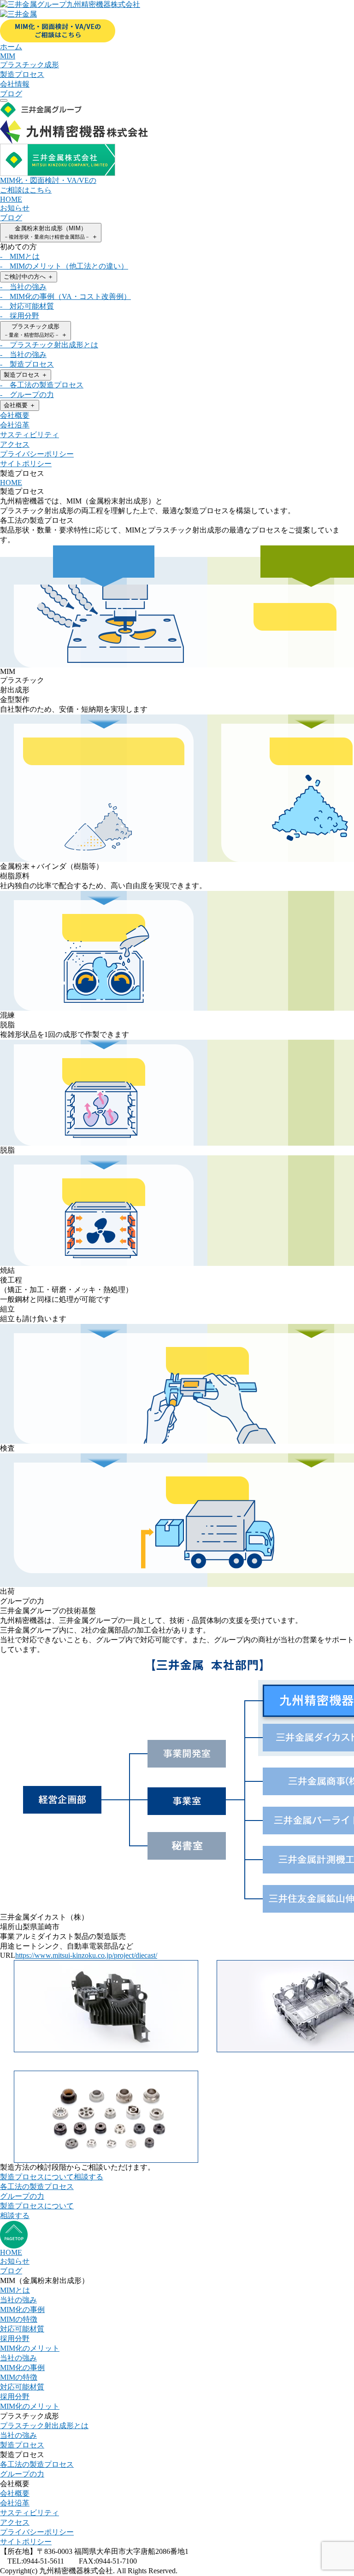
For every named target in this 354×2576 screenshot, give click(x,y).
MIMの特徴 (19, 2319)
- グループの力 (27, 395)
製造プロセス (26, 375)
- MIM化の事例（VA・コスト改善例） (65, 296)
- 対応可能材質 (27, 306)
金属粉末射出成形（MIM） (51, 232)
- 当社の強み (23, 287)
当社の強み (18, 2300)
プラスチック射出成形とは (44, 2426)
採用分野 (15, 2339)
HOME (11, 199)
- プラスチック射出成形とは (49, 345)
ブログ (11, 218)
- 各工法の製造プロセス (42, 385)
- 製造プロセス (27, 364)
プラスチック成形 (35, 331)
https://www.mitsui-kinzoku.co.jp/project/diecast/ (86, 1955)
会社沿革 (15, 425)
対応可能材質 (22, 2329)
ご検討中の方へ (29, 277)
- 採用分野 (20, 316)
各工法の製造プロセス (37, 2187)
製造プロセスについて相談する (52, 2177)
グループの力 (22, 2196)
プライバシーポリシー (37, 454)
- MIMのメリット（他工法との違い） (64, 266)
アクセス (15, 444)
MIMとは (15, 2290)
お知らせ (15, 208)
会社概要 (20, 405)
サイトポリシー (26, 464)
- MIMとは (20, 256)
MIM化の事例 (22, 2310)
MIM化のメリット (30, 2348)
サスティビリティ (29, 435)
